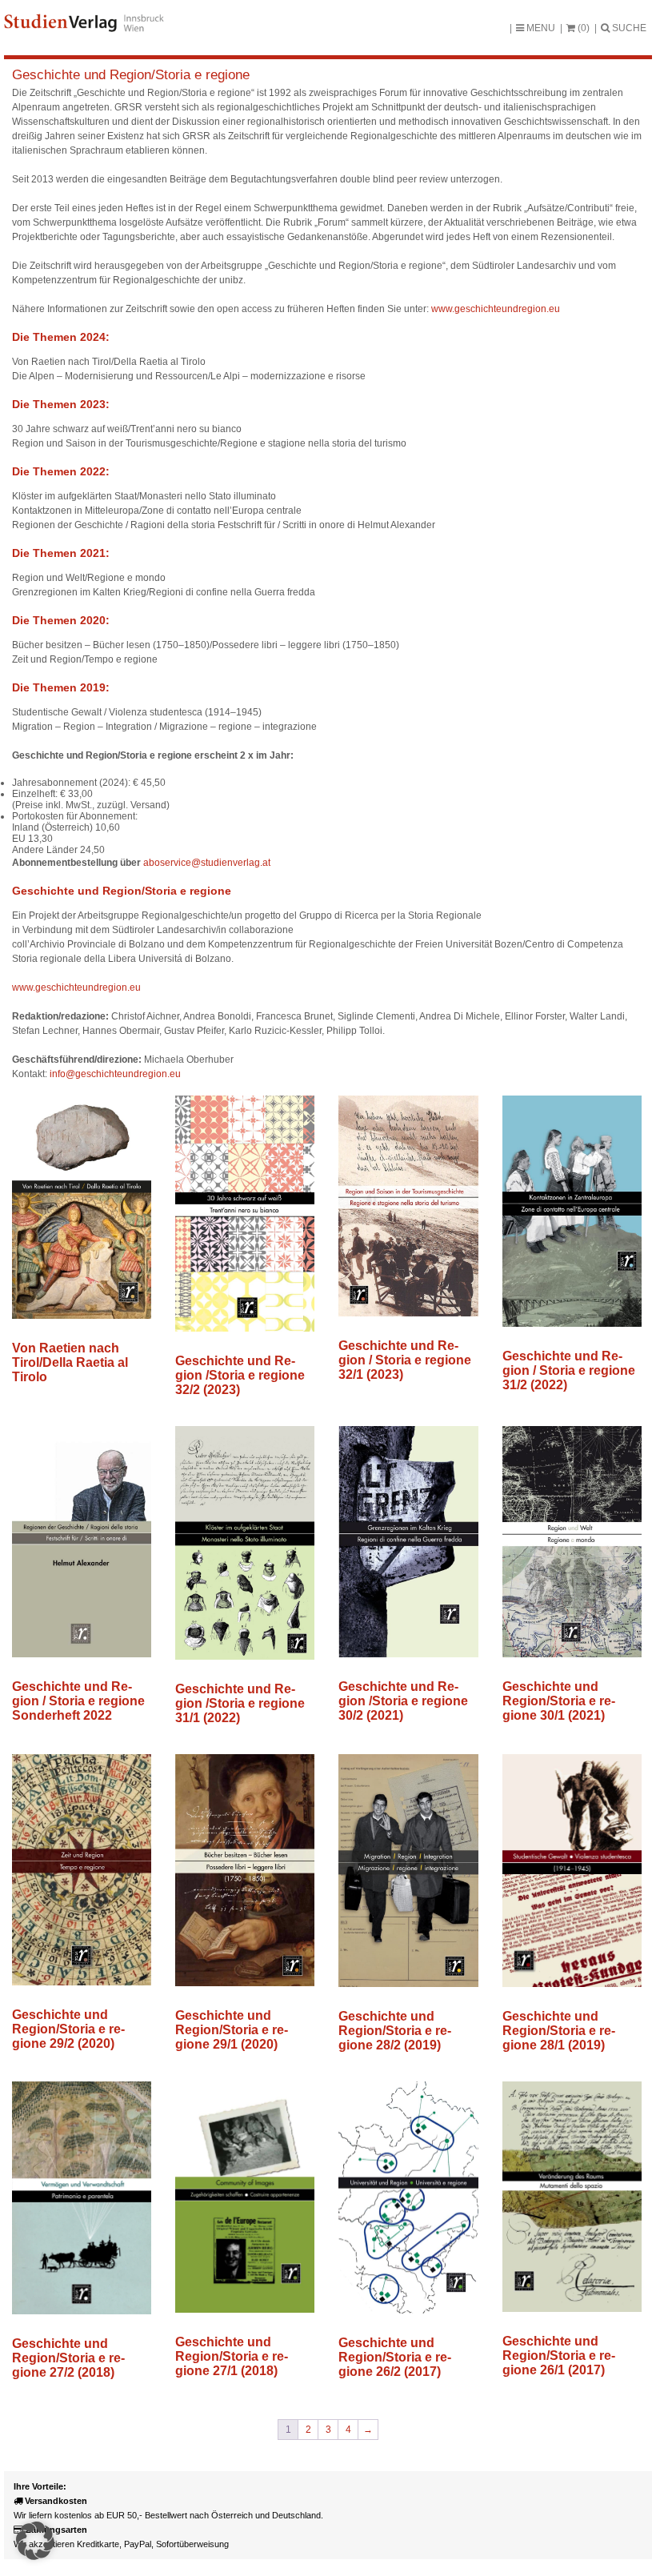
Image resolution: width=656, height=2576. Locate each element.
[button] (35, 2541)
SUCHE (628, 28)
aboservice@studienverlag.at (207, 863)
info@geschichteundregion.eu (115, 1074)
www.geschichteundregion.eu (496, 309)
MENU (540, 28)
